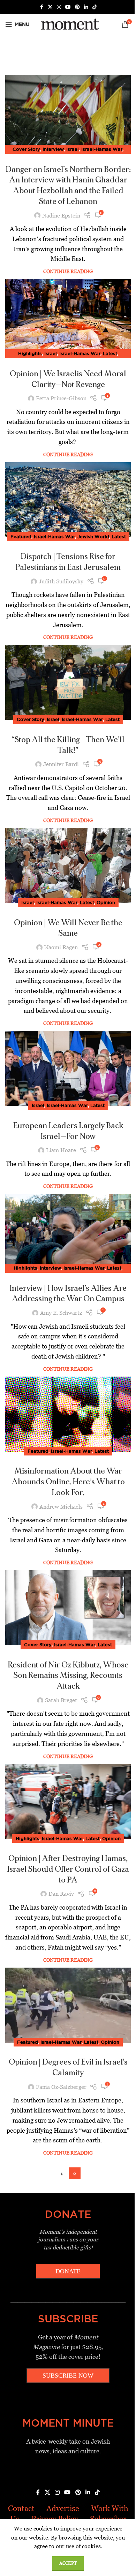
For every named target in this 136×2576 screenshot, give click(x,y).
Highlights (30, 353)
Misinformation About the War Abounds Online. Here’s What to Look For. (68, 1482)
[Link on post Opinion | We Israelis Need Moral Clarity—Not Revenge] (68, 317)
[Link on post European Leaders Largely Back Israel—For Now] (68, 1068)
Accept (68, 2563)
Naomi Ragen (61, 947)
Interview (53, 149)
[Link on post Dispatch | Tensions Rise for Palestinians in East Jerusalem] (68, 500)
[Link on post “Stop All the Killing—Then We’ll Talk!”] (68, 682)
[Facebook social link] (41, 7)
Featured (21, 536)
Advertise (63, 2508)
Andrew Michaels (61, 1507)
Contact (21, 2508)
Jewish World (93, 536)
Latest (110, 353)
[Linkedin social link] (86, 7)
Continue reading (68, 271)
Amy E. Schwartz (61, 1313)
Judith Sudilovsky (61, 581)
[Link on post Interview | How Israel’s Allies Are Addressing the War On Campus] (68, 1231)
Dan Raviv (61, 1894)
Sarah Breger (61, 1700)
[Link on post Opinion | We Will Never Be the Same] (68, 865)
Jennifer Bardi (61, 764)
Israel (73, 149)
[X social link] (50, 7)
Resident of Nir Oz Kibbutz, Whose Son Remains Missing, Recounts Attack (68, 1676)
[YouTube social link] (68, 7)
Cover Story (26, 149)
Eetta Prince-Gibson (61, 398)
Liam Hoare (61, 1150)
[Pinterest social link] (77, 7)
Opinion (106, 902)
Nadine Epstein (61, 216)
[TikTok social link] (95, 7)
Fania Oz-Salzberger (61, 2087)
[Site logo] (69, 24)
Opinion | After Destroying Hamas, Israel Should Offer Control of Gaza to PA (68, 1869)
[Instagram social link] (59, 7)
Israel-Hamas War (102, 149)
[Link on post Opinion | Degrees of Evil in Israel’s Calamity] (68, 2005)
